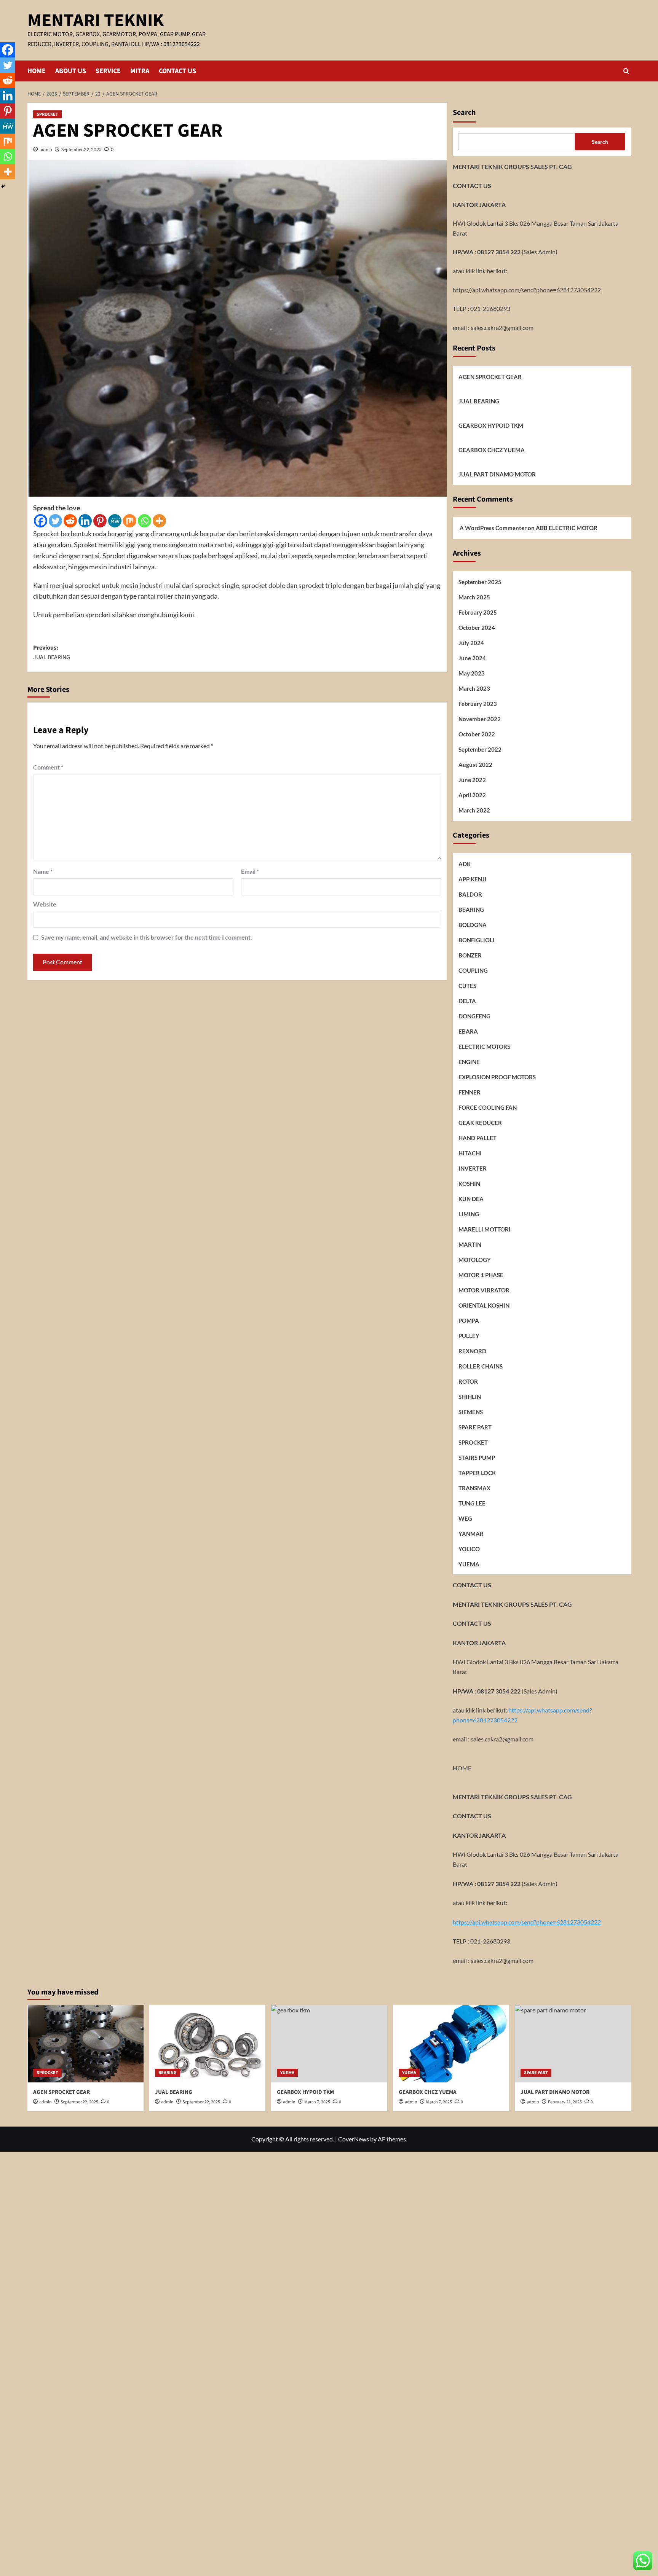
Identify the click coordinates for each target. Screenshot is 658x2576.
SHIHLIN (470, 1396)
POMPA (469, 1320)
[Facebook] (41, 521)
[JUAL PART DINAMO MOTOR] (573, 2044)
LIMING (469, 1214)
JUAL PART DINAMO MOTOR (497, 474)
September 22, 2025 (81, 149)
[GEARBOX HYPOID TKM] (329, 2044)
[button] (626, 71)
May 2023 (472, 673)
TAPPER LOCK (477, 1472)
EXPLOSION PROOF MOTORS (497, 1077)
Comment (48, 767)
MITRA (140, 71)
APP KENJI (473, 879)
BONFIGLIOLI (477, 940)
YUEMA (469, 1564)
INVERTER (473, 1168)
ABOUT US (71, 71)
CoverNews (354, 2139)
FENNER (470, 1092)
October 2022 (477, 734)
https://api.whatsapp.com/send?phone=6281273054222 (527, 289)
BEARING (471, 909)
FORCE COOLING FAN (488, 1107)
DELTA (467, 1000)
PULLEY (469, 1335)
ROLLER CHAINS (481, 1366)
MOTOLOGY (475, 1259)
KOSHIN (469, 1183)
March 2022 (474, 810)
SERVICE (108, 71)
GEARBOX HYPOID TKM (491, 425)
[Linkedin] (85, 521)
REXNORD (472, 1351)
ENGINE (469, 1061)
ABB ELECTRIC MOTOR (567, 527)
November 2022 (480, 718)
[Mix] (130, 521)
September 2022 (480, 749)
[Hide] (3, 186)
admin (46, 149)
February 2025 (478, 612)
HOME (37, 71)
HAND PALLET (478, 1137)
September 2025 (480, 581)
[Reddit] (70, 521)
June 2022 (472, 779)
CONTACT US (177, 71)
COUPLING (473, 970)
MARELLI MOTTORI (485, 1229)
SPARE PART (475, 1427)
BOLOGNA (473, 924)
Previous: (52, 653)
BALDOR (470, 894)
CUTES (467, 985)
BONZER (470, 955)
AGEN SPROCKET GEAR (490, 377)
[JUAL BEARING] (207, 2044)
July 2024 (471, 642)
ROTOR (468, 1381)
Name (43, 871)
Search (464, 113)
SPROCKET (47, 114)
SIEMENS (471, 1411)
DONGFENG (474, 1016)
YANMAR (471, 1533)
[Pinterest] (100, 521)
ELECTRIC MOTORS (484, 1046)
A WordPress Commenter (493, 527)
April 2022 (472, 795)
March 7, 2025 (439, 2102)
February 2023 (478, 703)
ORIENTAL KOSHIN (484, 1305)
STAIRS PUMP (477, 1457)
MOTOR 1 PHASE (481, 1274)
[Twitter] (55, 521)
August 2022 (475, 764)
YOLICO (469, 1548)
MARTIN (470, 1244)
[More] (159, 521)
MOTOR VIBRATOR (484, 1290)
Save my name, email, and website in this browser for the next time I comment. (147, 937)
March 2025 (474, 597)
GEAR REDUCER (480, 1122)
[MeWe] (115, 521)
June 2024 (472, 658)
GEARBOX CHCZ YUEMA (492, 450)
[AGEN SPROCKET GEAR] (85, 2044)
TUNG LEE (472, 1503)
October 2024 (477, 627)
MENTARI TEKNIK (96, 21)
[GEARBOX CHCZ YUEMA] (451, 2044)
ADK (465, 863)
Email (250, 871)
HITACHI (470, 1153)
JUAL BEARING (479, 401)
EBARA (468, 1031)
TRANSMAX (474, 1488)
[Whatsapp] (145, 521)
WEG (465, 1518)
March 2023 (474, 688)
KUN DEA (471, 1198)
